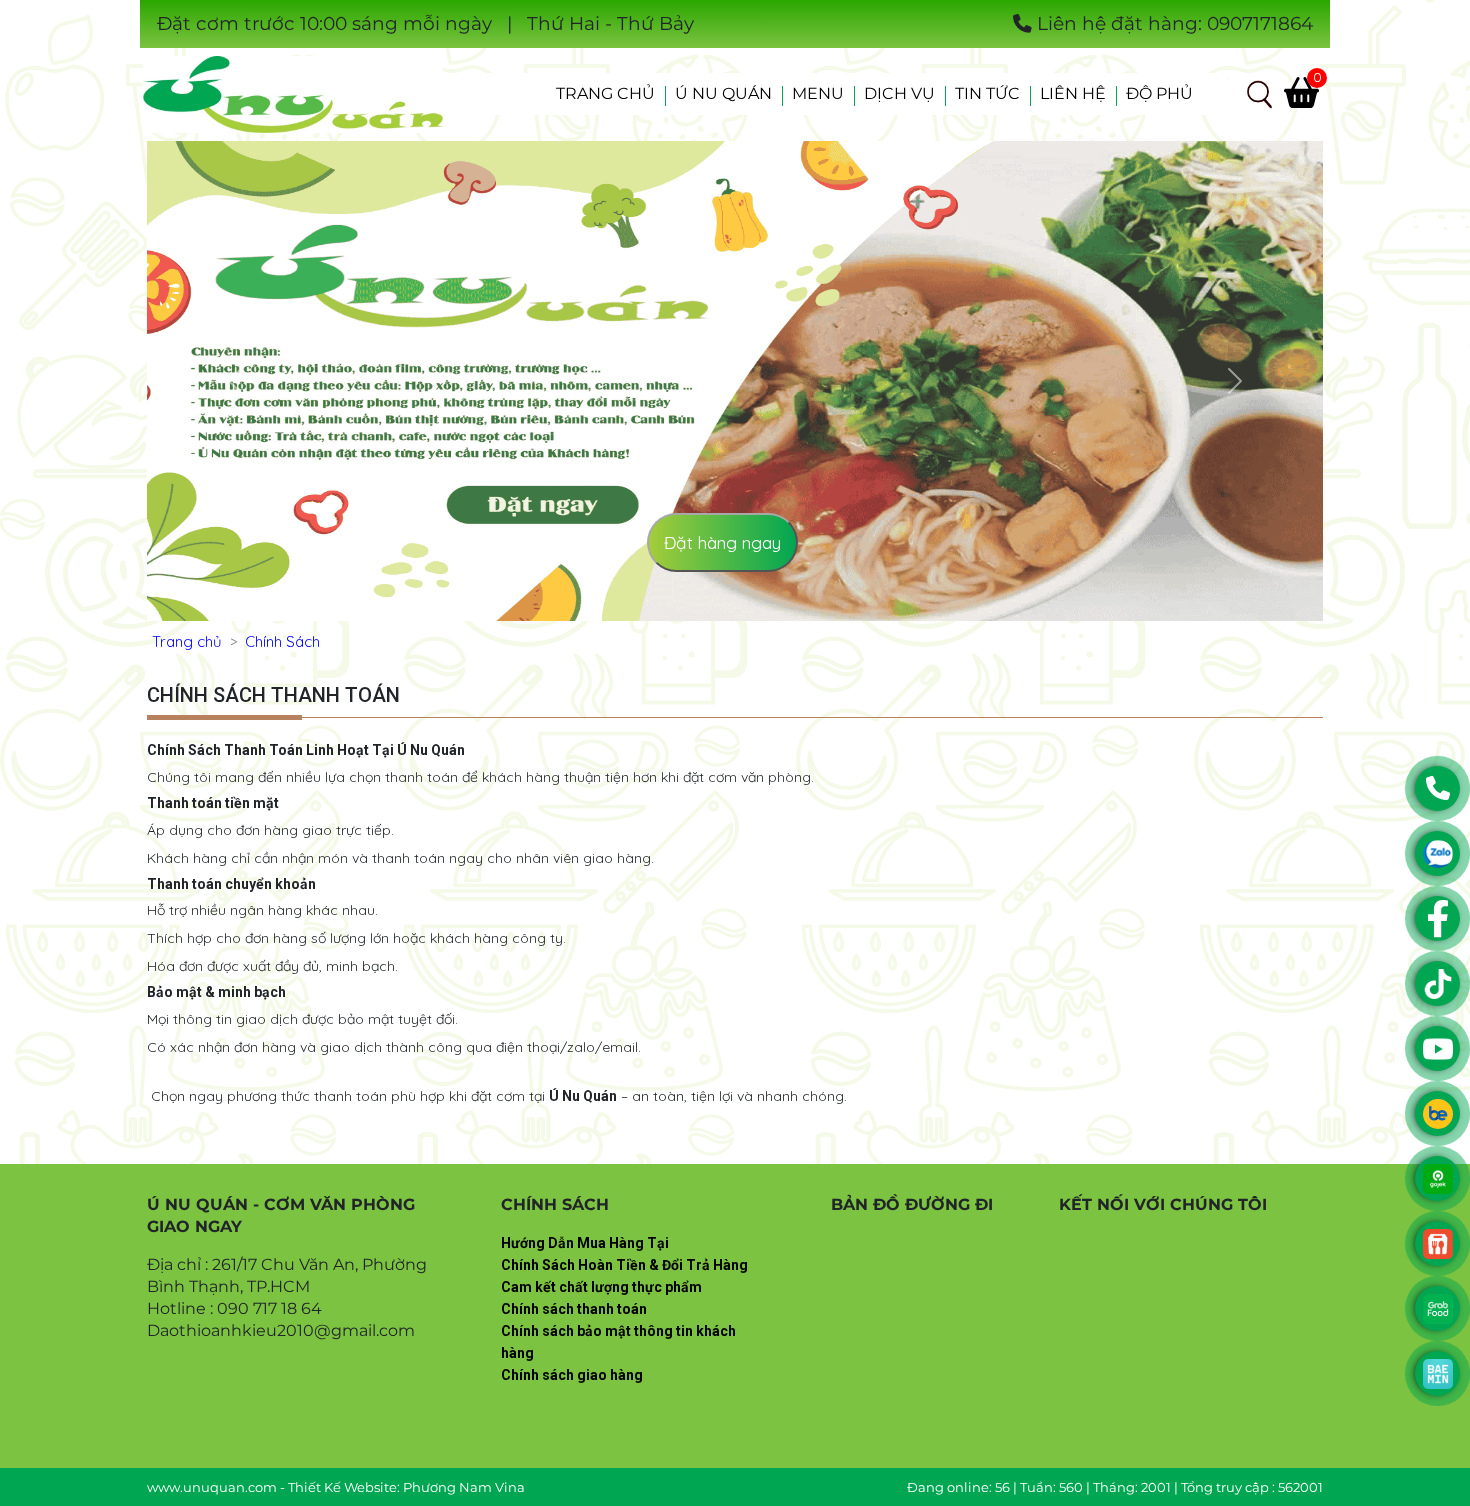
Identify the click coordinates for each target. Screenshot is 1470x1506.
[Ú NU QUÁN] (293, 93)
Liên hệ (1073, 93)
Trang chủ (605, 93)
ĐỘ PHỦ (1159, 93)
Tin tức (987, 93)
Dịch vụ (899, 93)
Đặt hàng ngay (722, 542)
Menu (818, 93)
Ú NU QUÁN (723, 93)
